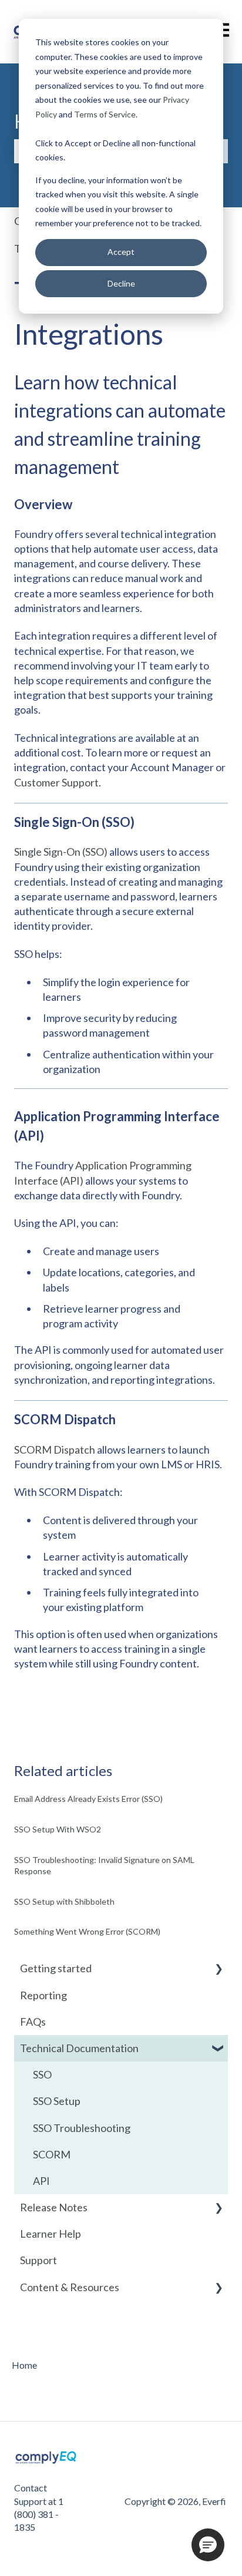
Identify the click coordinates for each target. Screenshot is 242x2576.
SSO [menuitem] (42, 2074)
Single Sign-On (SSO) (61, 852)
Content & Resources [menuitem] (70, 2287)
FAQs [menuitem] (33, 2022)
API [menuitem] (41, 2181)
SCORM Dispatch (55, 1450)
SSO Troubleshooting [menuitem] (82, 2128)
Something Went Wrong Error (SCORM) (87, 1931)
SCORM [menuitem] (52, 2154)
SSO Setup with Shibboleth (64, 1901)
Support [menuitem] (38, 2260)
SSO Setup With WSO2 (58, 1829)
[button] (219, 1968)
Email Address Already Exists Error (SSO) (88, 1799)
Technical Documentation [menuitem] (79, 2048)
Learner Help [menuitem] (51, 2234)
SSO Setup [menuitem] (57, 2101)
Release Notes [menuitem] (54, 2207)
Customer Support (56, 782)
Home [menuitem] (24, 2365)
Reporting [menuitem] (43, 1995)
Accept (121, 252)
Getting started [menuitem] (56, 1968)
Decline (121, 283)
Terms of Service (105, 114)
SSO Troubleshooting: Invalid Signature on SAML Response (104, 1866)
